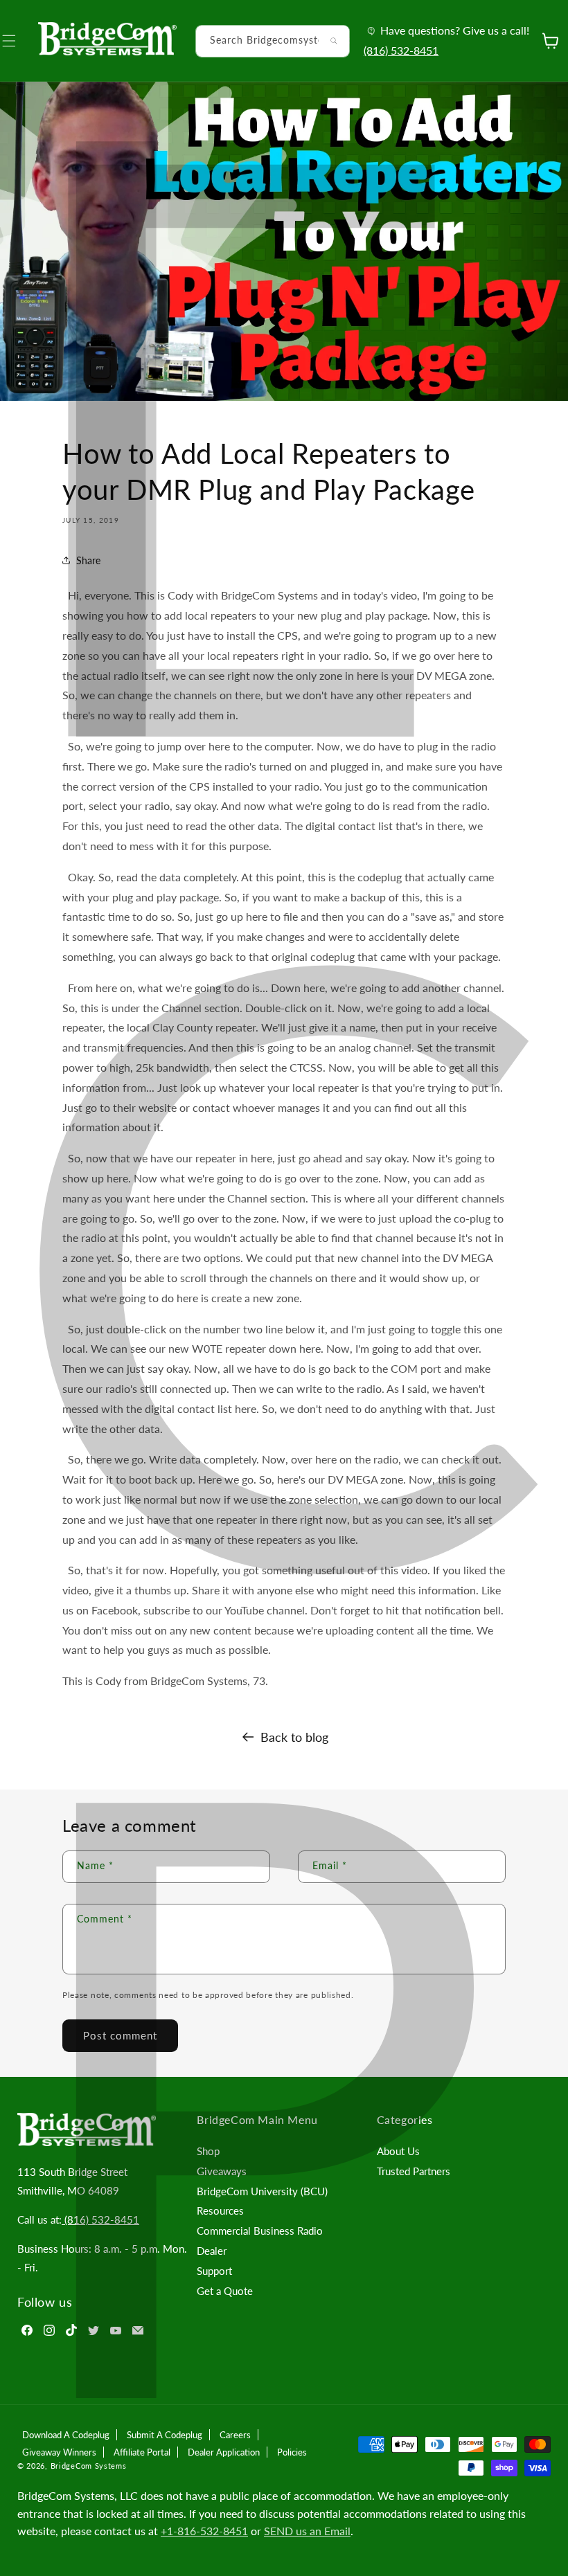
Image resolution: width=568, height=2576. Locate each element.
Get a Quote (225, 2291)
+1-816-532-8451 (204, 2531)
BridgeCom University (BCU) (262, 2191)
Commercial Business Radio (260, 2231)
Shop (208, 2151)
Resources (220, 2210)
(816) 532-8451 (401, 50)
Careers (235, 2435)
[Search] (334, 41)
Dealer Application (224, 2452)
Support (214, 2271)
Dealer (212, 2251)
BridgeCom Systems (89, 2466)
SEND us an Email (307, 2531)
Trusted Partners (414, 2171)
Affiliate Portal (142, 2452)
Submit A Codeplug (165, 2435)
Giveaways (222, 2171)
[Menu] (17, 41)
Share (88, 560)
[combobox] (273, 41)
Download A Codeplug (66, 2435)
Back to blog (294, 1737)
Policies (292, 2452)
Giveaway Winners (59, 2452)
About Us (398, 2151)
